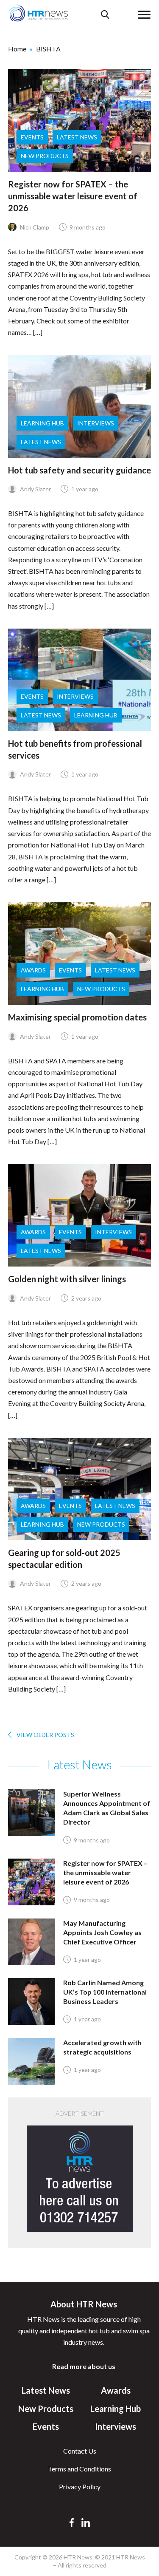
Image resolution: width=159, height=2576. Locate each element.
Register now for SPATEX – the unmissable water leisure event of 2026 (73, 196)
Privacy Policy (80, 2487)
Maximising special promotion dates (77, 1017)
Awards (33, 970)
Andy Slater (35, 489)
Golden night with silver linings (67, 1279)
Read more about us (84, 2366)
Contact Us (80, 2451)
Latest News (77, 137)
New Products (45, 156)
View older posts (45, 1735)
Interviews (96, 423)
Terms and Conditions (79, 2469)
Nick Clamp (34, 227)
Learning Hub (42, 423)
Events (32, 137)
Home (17, 49)
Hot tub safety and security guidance (79, 470)
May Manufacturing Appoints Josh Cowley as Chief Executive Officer (102, 1932)
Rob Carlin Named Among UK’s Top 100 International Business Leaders (105, 1992)
